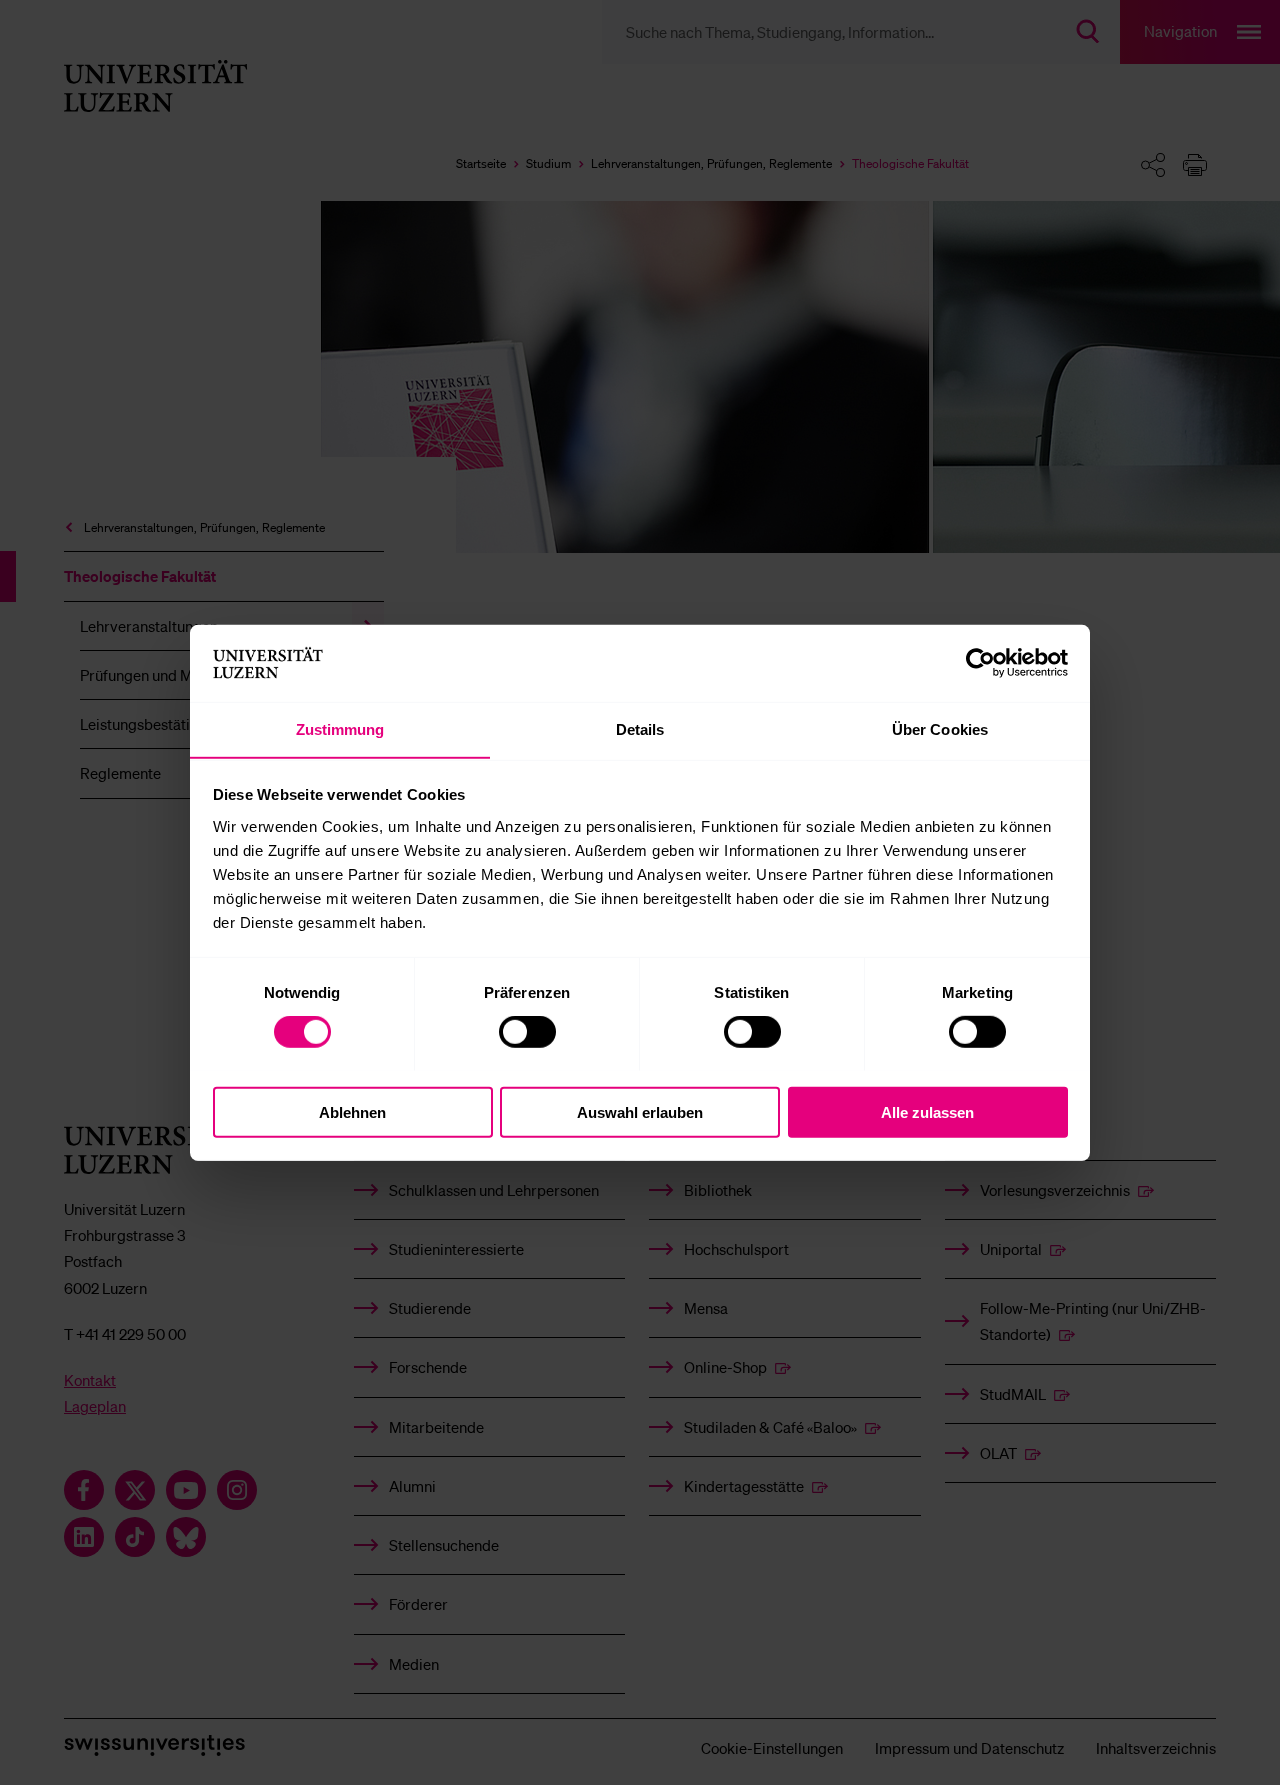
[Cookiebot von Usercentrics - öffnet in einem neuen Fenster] (980, 663)
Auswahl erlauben (640, 1111)
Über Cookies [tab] (940, 728)
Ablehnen (352, 1111)
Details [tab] (640, 728)
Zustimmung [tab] (340, 728)
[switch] (527, 1031)
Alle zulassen (927, 1111)
